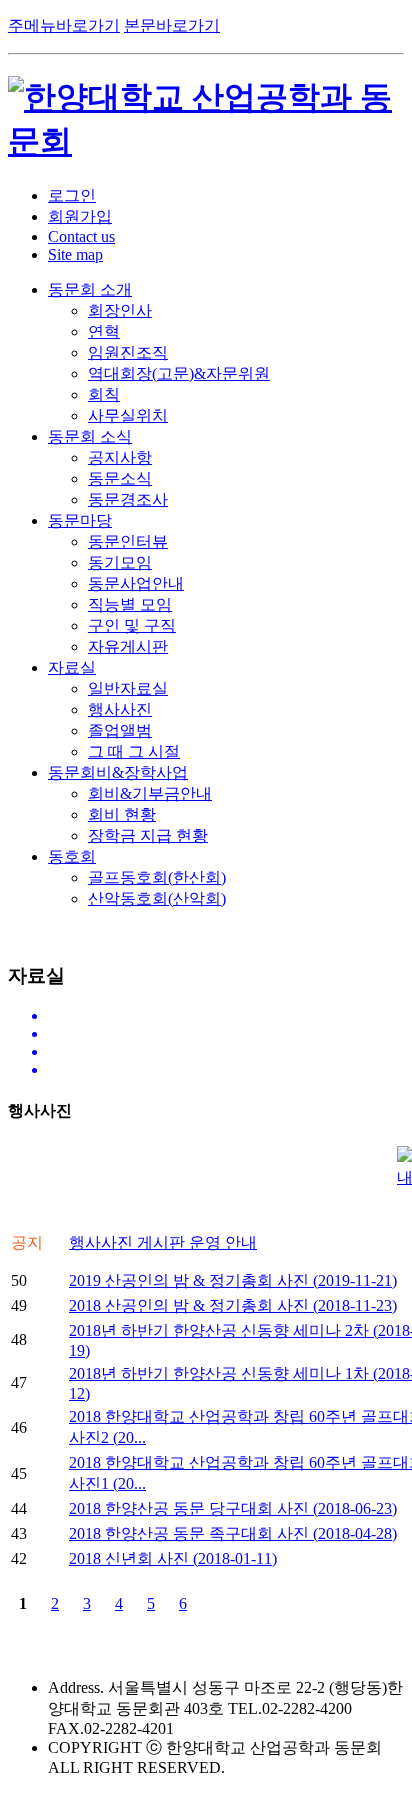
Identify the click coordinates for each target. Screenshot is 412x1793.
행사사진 (120, 709)
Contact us (81, 236)
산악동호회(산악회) (157, 898)
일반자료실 (128, 688)
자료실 (72, 667)
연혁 (104, 331)
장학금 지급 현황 (148, 835)
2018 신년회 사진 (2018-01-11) (173, 1558)
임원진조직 (128, 352)
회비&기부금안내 (150, 793)
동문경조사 (128, 499)
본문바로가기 (172, 25)
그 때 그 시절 (134, 751)
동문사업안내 (136, 583)
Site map (75, 254)
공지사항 (120, 457)
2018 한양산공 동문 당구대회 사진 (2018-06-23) (233, 1508)
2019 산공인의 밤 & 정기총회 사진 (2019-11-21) (233, 1280)
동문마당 (80, 520)
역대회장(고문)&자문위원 (179, 373)
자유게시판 (128, 646)
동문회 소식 (90, 436)
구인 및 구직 (132, 625)
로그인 (72, 195)
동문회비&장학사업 (118, 772)
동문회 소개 (90, 289)
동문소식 (120, 478)
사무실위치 (128, 415)
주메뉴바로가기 (64, 25)
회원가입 (80, 216)
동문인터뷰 (128, 541)
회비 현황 (122, 814)
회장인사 (120, 310)
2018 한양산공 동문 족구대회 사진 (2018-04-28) (233, 1533)
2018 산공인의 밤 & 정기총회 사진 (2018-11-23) (233, 1305)
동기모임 (120, 562)
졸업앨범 (120, 730)
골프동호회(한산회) (157, 877)
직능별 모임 (130, 604)
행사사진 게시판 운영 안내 (163, 1242)
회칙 (104, 394)
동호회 (72, 856)
